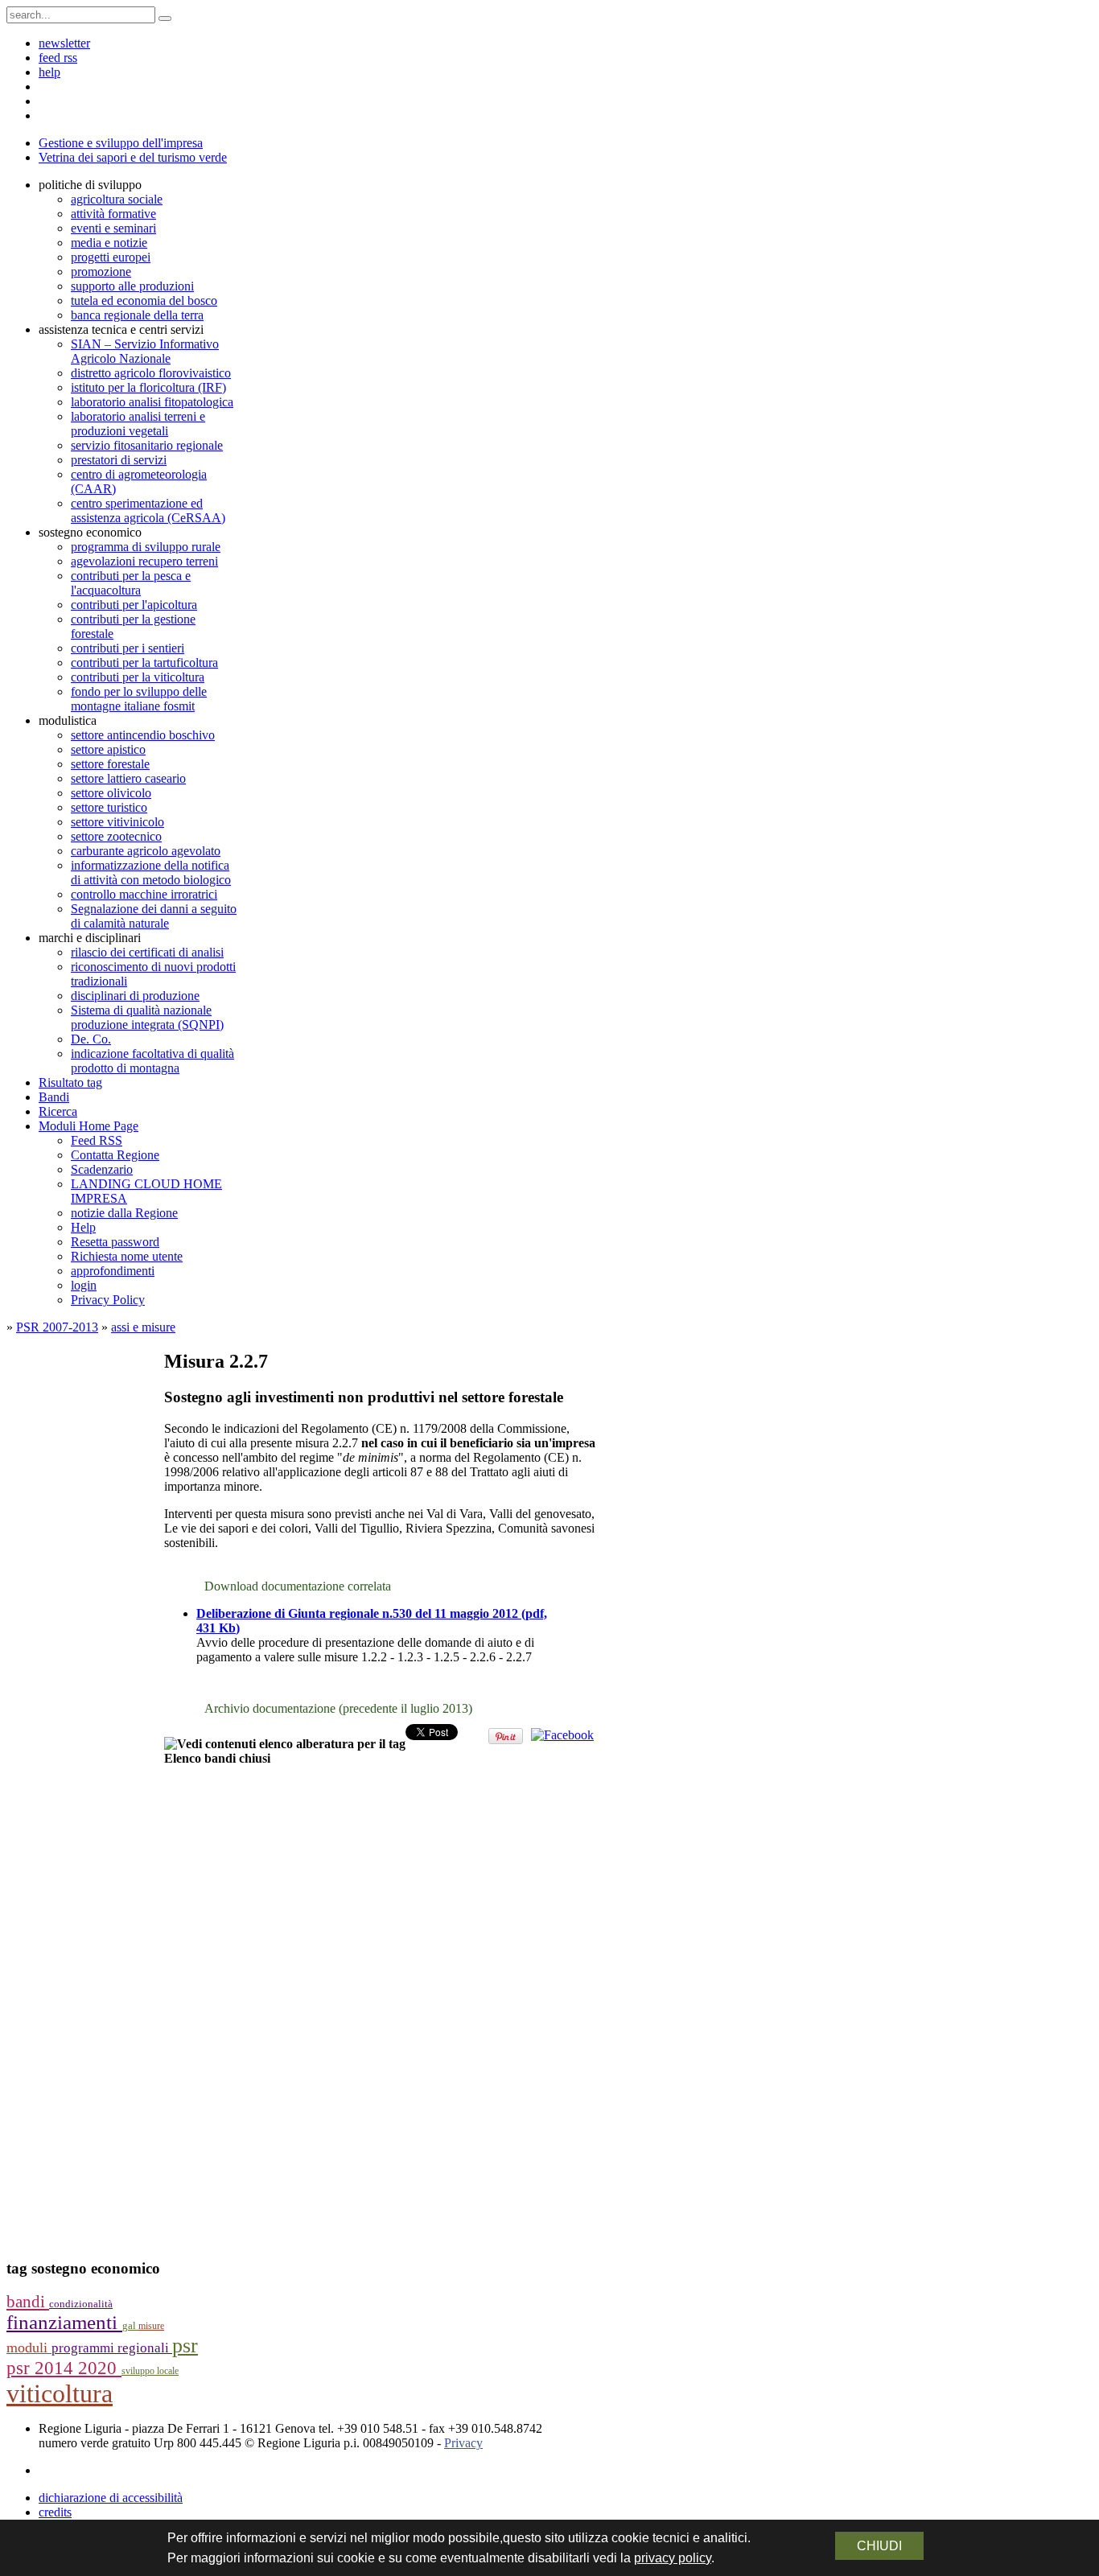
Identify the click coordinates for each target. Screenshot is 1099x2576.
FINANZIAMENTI (64, 2322)
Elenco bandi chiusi (217, 1758)
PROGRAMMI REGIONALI (112, 2348)
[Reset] (165, 19)
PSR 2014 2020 (64, 2368)
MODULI (29, 2348)
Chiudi (879, 2546)
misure (151, 2326)
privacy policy (673, 2558)
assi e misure (143, 1327)
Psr (185, 2346)
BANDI (28, 2302)
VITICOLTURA (60, 2393)
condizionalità (81, 2304)
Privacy (463, 2443)
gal (130, 2326)
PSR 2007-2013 (57, 1327)
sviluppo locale (150, 2371)
